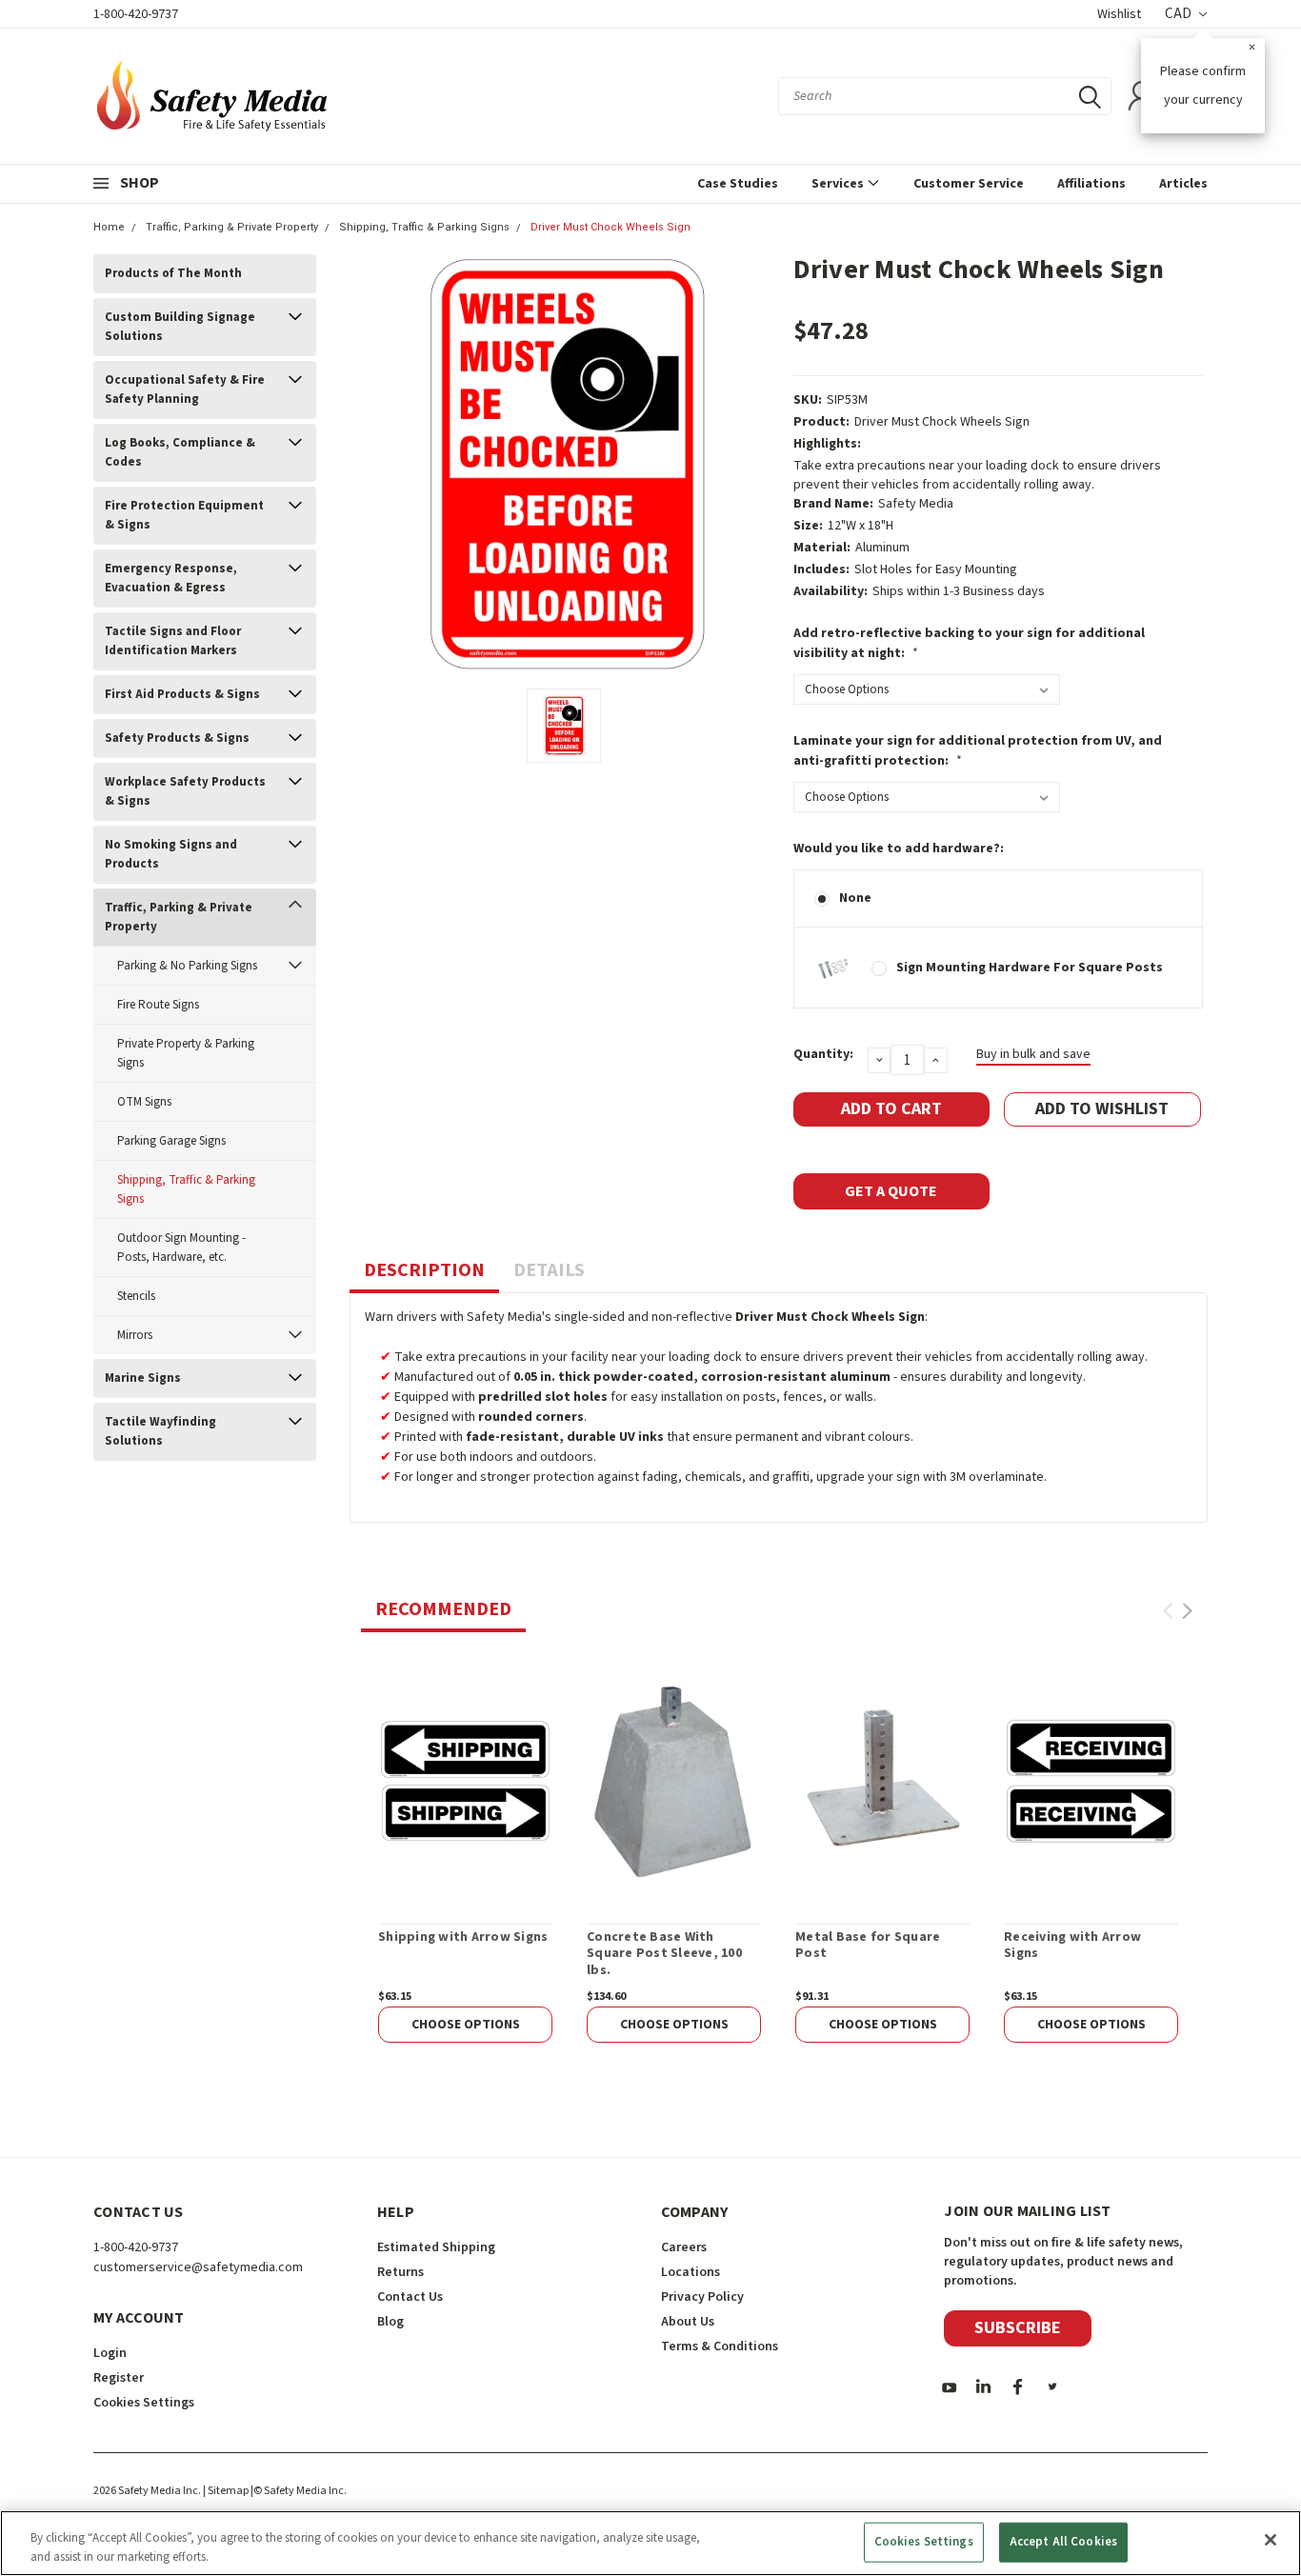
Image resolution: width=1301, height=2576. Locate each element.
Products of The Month (173, 273)
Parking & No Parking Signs (187, 966)
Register (119, 2378)
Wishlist (1119, 14)
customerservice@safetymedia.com (198, 2267)
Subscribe (1018, 2328)
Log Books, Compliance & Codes (180, 452)
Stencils (136, 1296)
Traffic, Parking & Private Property (232, 227)
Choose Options (466, 2025)
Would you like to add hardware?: (899, 849)
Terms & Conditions (720, 2346)
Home (109, 227)
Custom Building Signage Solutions (180, 327)
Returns (400, 2272)
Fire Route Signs (158, 1005)
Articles (1183, 184)
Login (110, 2353)
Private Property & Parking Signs (186, 1053)
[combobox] (945, 96)
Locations (691, 2272)
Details (549, 1270)
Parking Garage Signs (171, 1141)
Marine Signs (143, 1378)
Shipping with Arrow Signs (463, 1938)
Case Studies (738, 184)
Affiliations (1091, 184)
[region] (650, 2543)
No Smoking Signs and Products (171, 854)
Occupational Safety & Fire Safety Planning (185, 389)
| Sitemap (226, 2491)
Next (1187, 1611)
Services (839, 184)
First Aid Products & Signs (182, 694)
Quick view (465, 1780)
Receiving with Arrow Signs (1072, 1946)
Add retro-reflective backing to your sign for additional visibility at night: (969, 643)
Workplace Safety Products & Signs (185, 791)
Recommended (443, 1609)
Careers (684, 2247)
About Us (688, 2322)
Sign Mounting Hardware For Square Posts (1030, 968)
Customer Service (969, 184)
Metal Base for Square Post (868, 1946)
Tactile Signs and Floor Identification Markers (173, 641)
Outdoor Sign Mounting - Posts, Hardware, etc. (181, 1248)
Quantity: (823, 1054)
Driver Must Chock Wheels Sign (610, 227)
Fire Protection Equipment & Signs (184, 515)
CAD (1180, 14)
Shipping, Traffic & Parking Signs (424, 227)
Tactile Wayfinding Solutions (160, 1431)
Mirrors (135, 1335)
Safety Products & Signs (177, 738)
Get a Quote (891, 1191)
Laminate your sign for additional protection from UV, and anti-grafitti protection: (978, 751)
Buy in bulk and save (1033, 1054)
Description (424, 1270)
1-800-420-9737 (136, 14)
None (855, 898)
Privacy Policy (702, 2297)
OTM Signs (144, 1102)
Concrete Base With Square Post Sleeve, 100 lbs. (664, 1955)
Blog (390, 2322)
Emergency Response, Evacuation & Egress (171, 578)
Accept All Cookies (1063, 2542)
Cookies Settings (924, 2542)
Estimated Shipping (436, 2247)
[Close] (1271, 2540)
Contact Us (410, 2297)
